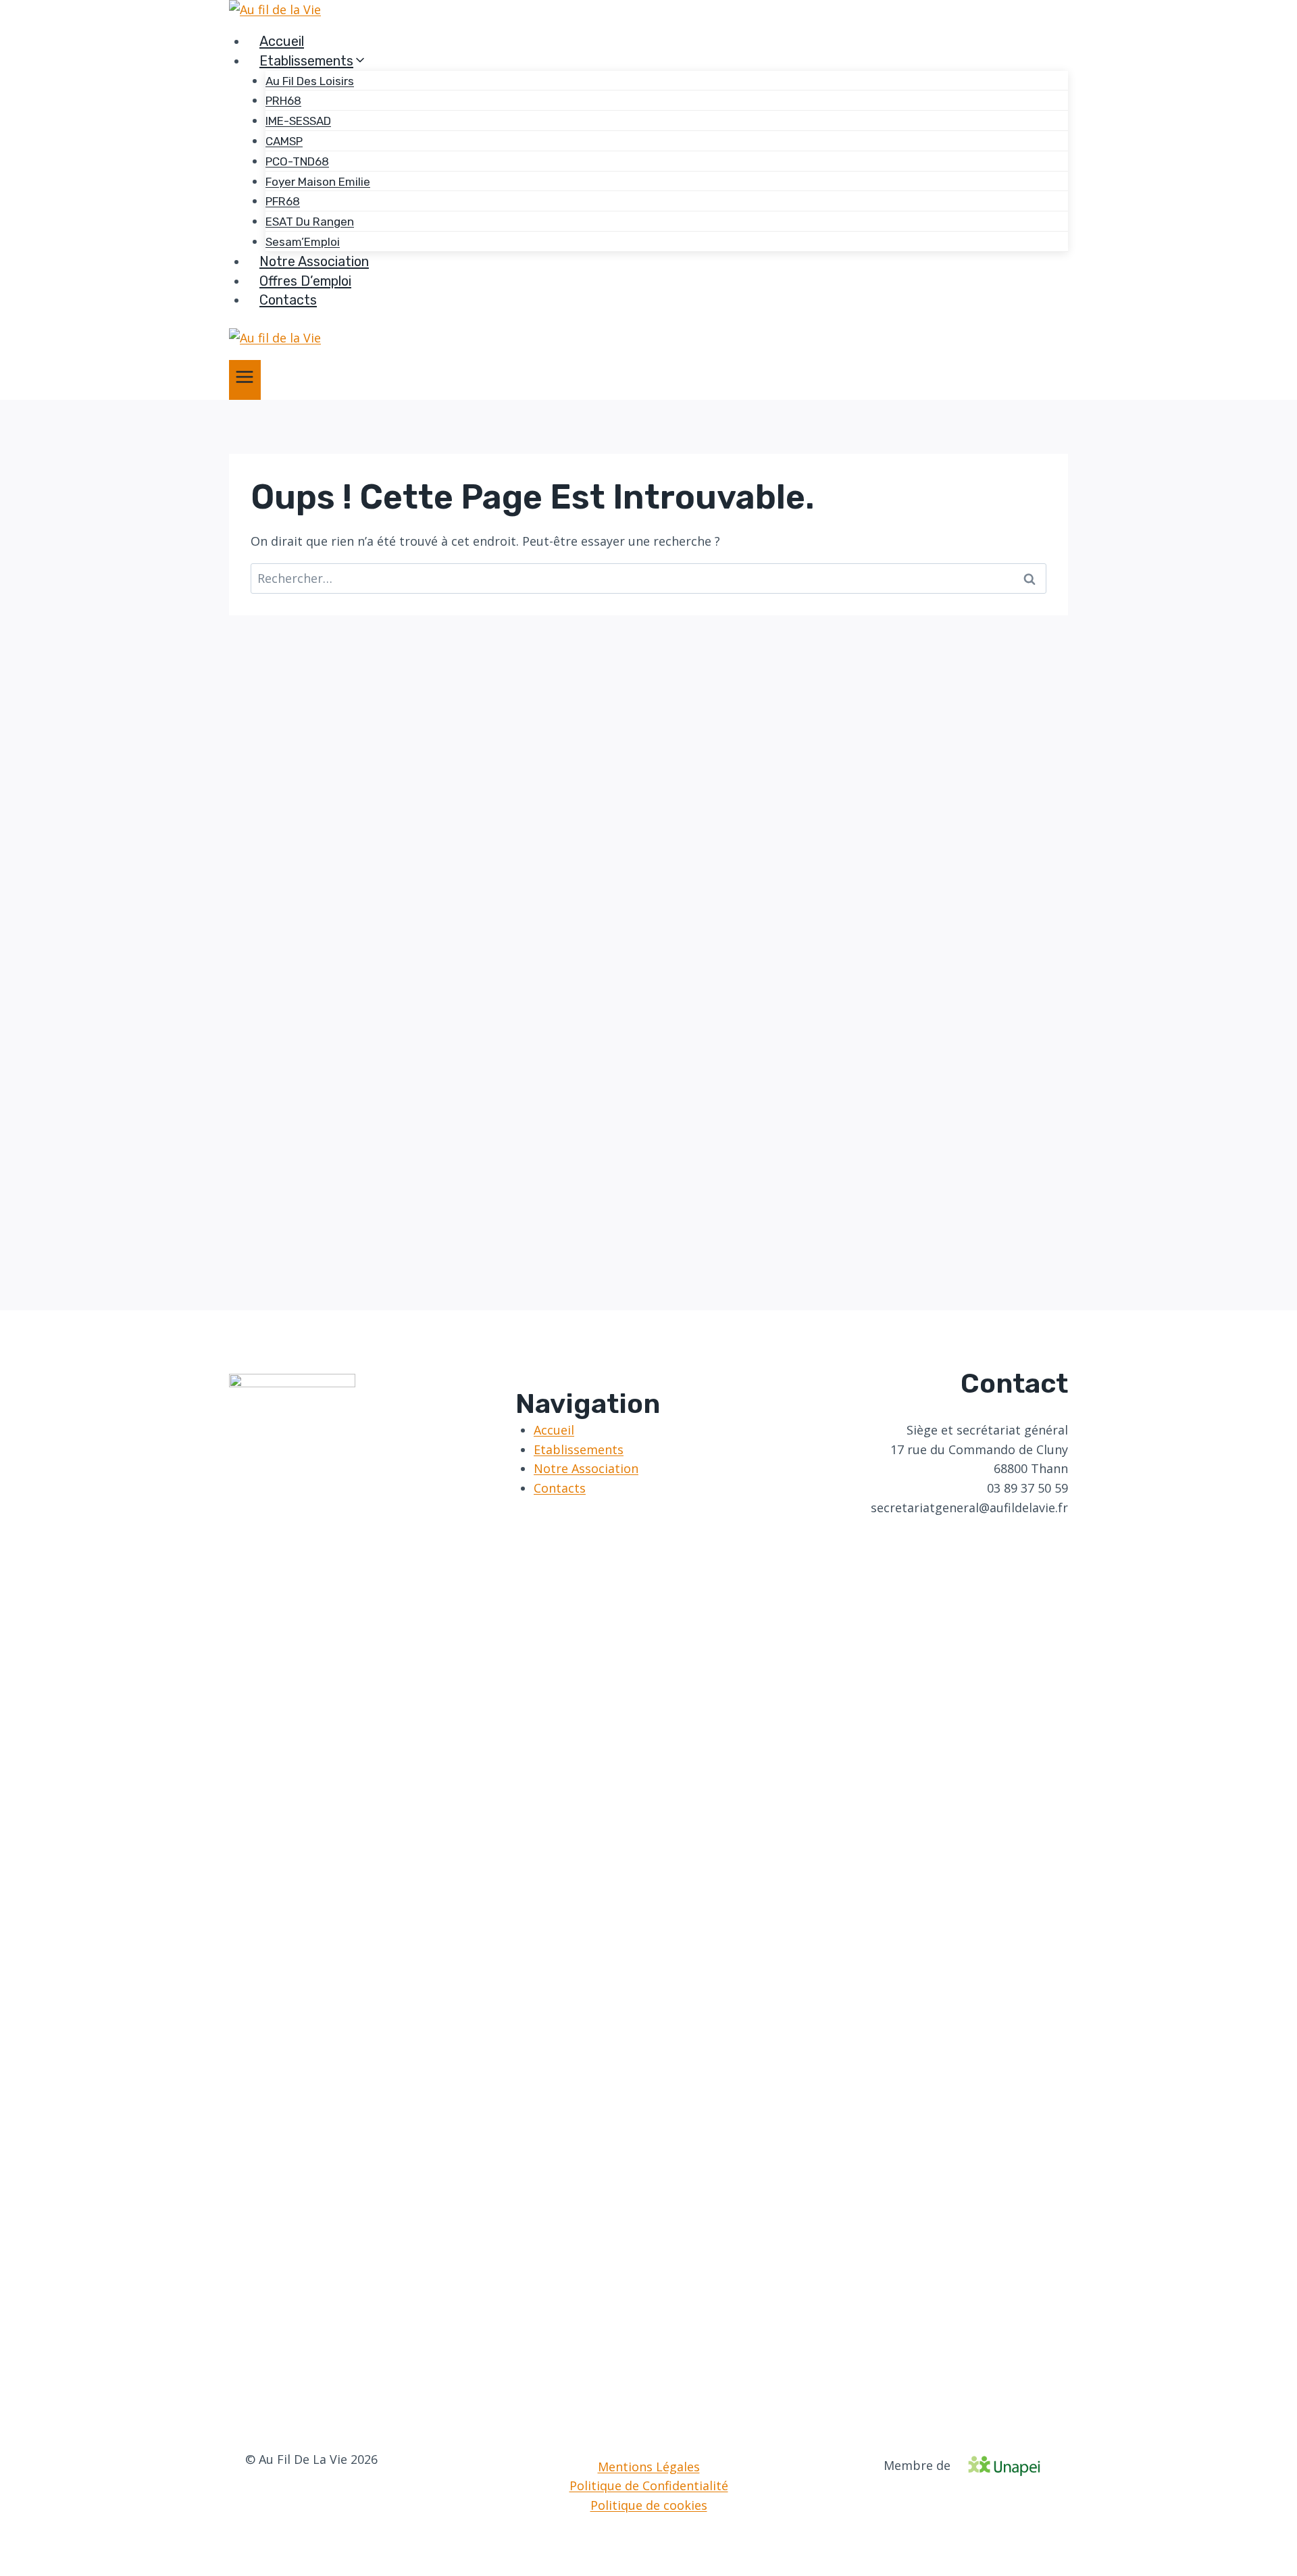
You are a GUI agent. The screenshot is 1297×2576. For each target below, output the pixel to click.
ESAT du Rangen (310, 222)
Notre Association (314, 261)
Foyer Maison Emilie (318, 182)
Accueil (282, 41)
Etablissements (579, 1449)
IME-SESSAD (298, 121)
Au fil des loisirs (310, 81)
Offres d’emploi (305, 281)
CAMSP (284, 141)
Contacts (288, 300)
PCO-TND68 (297, 161)
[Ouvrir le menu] (245, 380)
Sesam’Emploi (303, 242)
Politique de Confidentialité (649, 2485)
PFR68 (283, 201)
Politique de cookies (649, 2505)
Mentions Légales (649, 2467)
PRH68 (283, 101)
